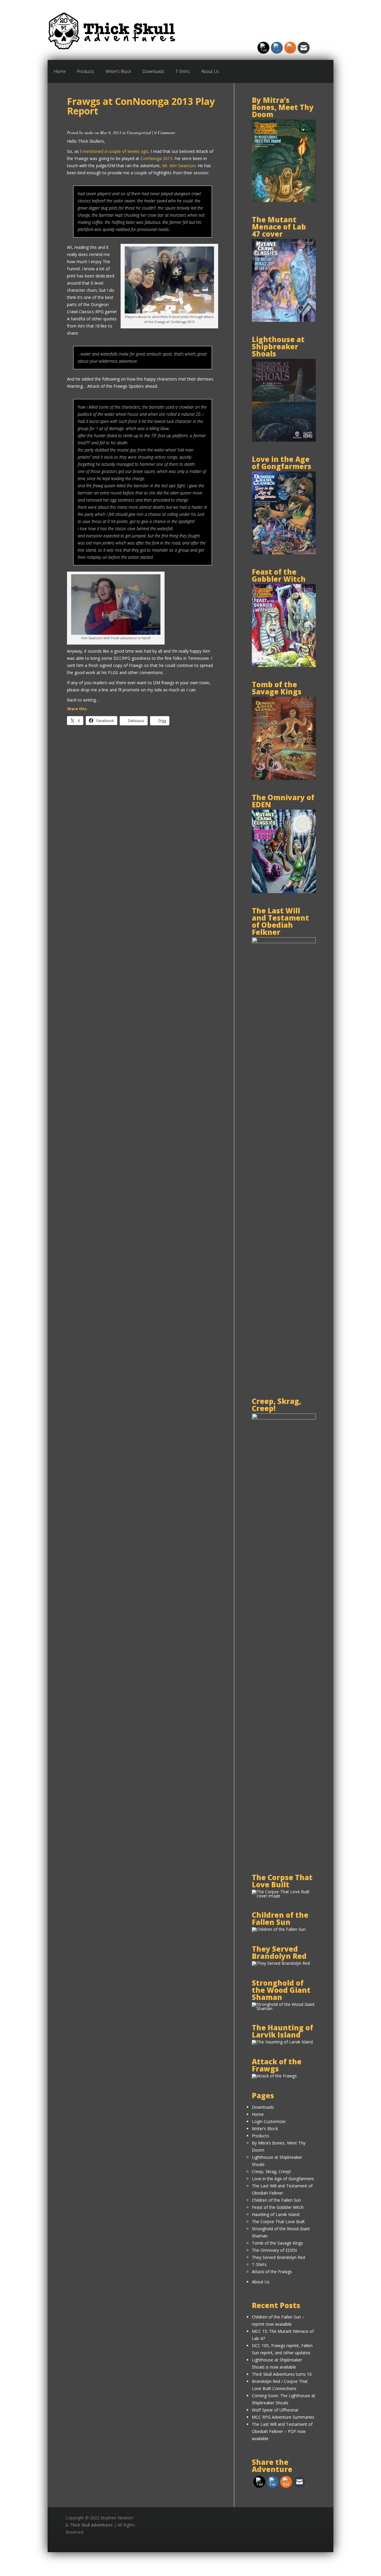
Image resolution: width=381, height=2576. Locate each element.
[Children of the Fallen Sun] (279, 1929)
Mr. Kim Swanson (179, 166)
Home (60, 71)
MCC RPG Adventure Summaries (283, 2417)
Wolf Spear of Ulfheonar (275, 2410)
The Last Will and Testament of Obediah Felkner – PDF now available (282, 2431)
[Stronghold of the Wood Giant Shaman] (284, 2008)
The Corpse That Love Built (278, 2222)
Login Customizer (269, 2121)
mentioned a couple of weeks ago (115, 151)
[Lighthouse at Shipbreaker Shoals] (284, 440)
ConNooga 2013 (156, 158)
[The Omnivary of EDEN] (284, 891)
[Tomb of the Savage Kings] (284, 778)
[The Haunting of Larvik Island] (282, 2042)
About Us (210, 71)
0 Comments (165, 132)
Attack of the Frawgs (272, 2272)
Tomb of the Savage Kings (277, 2243)
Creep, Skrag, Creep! (271, 2171)
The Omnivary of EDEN (274, 2250)
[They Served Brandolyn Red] (281, 1963)
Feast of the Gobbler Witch (278, 2207)
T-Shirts (183, 71)
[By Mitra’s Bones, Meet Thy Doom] (284, 200)
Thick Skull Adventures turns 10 (282, 2374)
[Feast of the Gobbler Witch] (284, 665)
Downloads (153, 71)
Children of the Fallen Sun (276, 2200)
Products (86, 71)
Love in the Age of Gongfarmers (283, 2179)
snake (89, 132)
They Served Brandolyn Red (278, 2257)
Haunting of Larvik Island (276, 2214)
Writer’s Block (118, 71)
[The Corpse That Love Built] (284, 1896)
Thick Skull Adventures (91, 2525)
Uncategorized (139, 132)
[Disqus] (143, 821)
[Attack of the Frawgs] (274, 2076)
